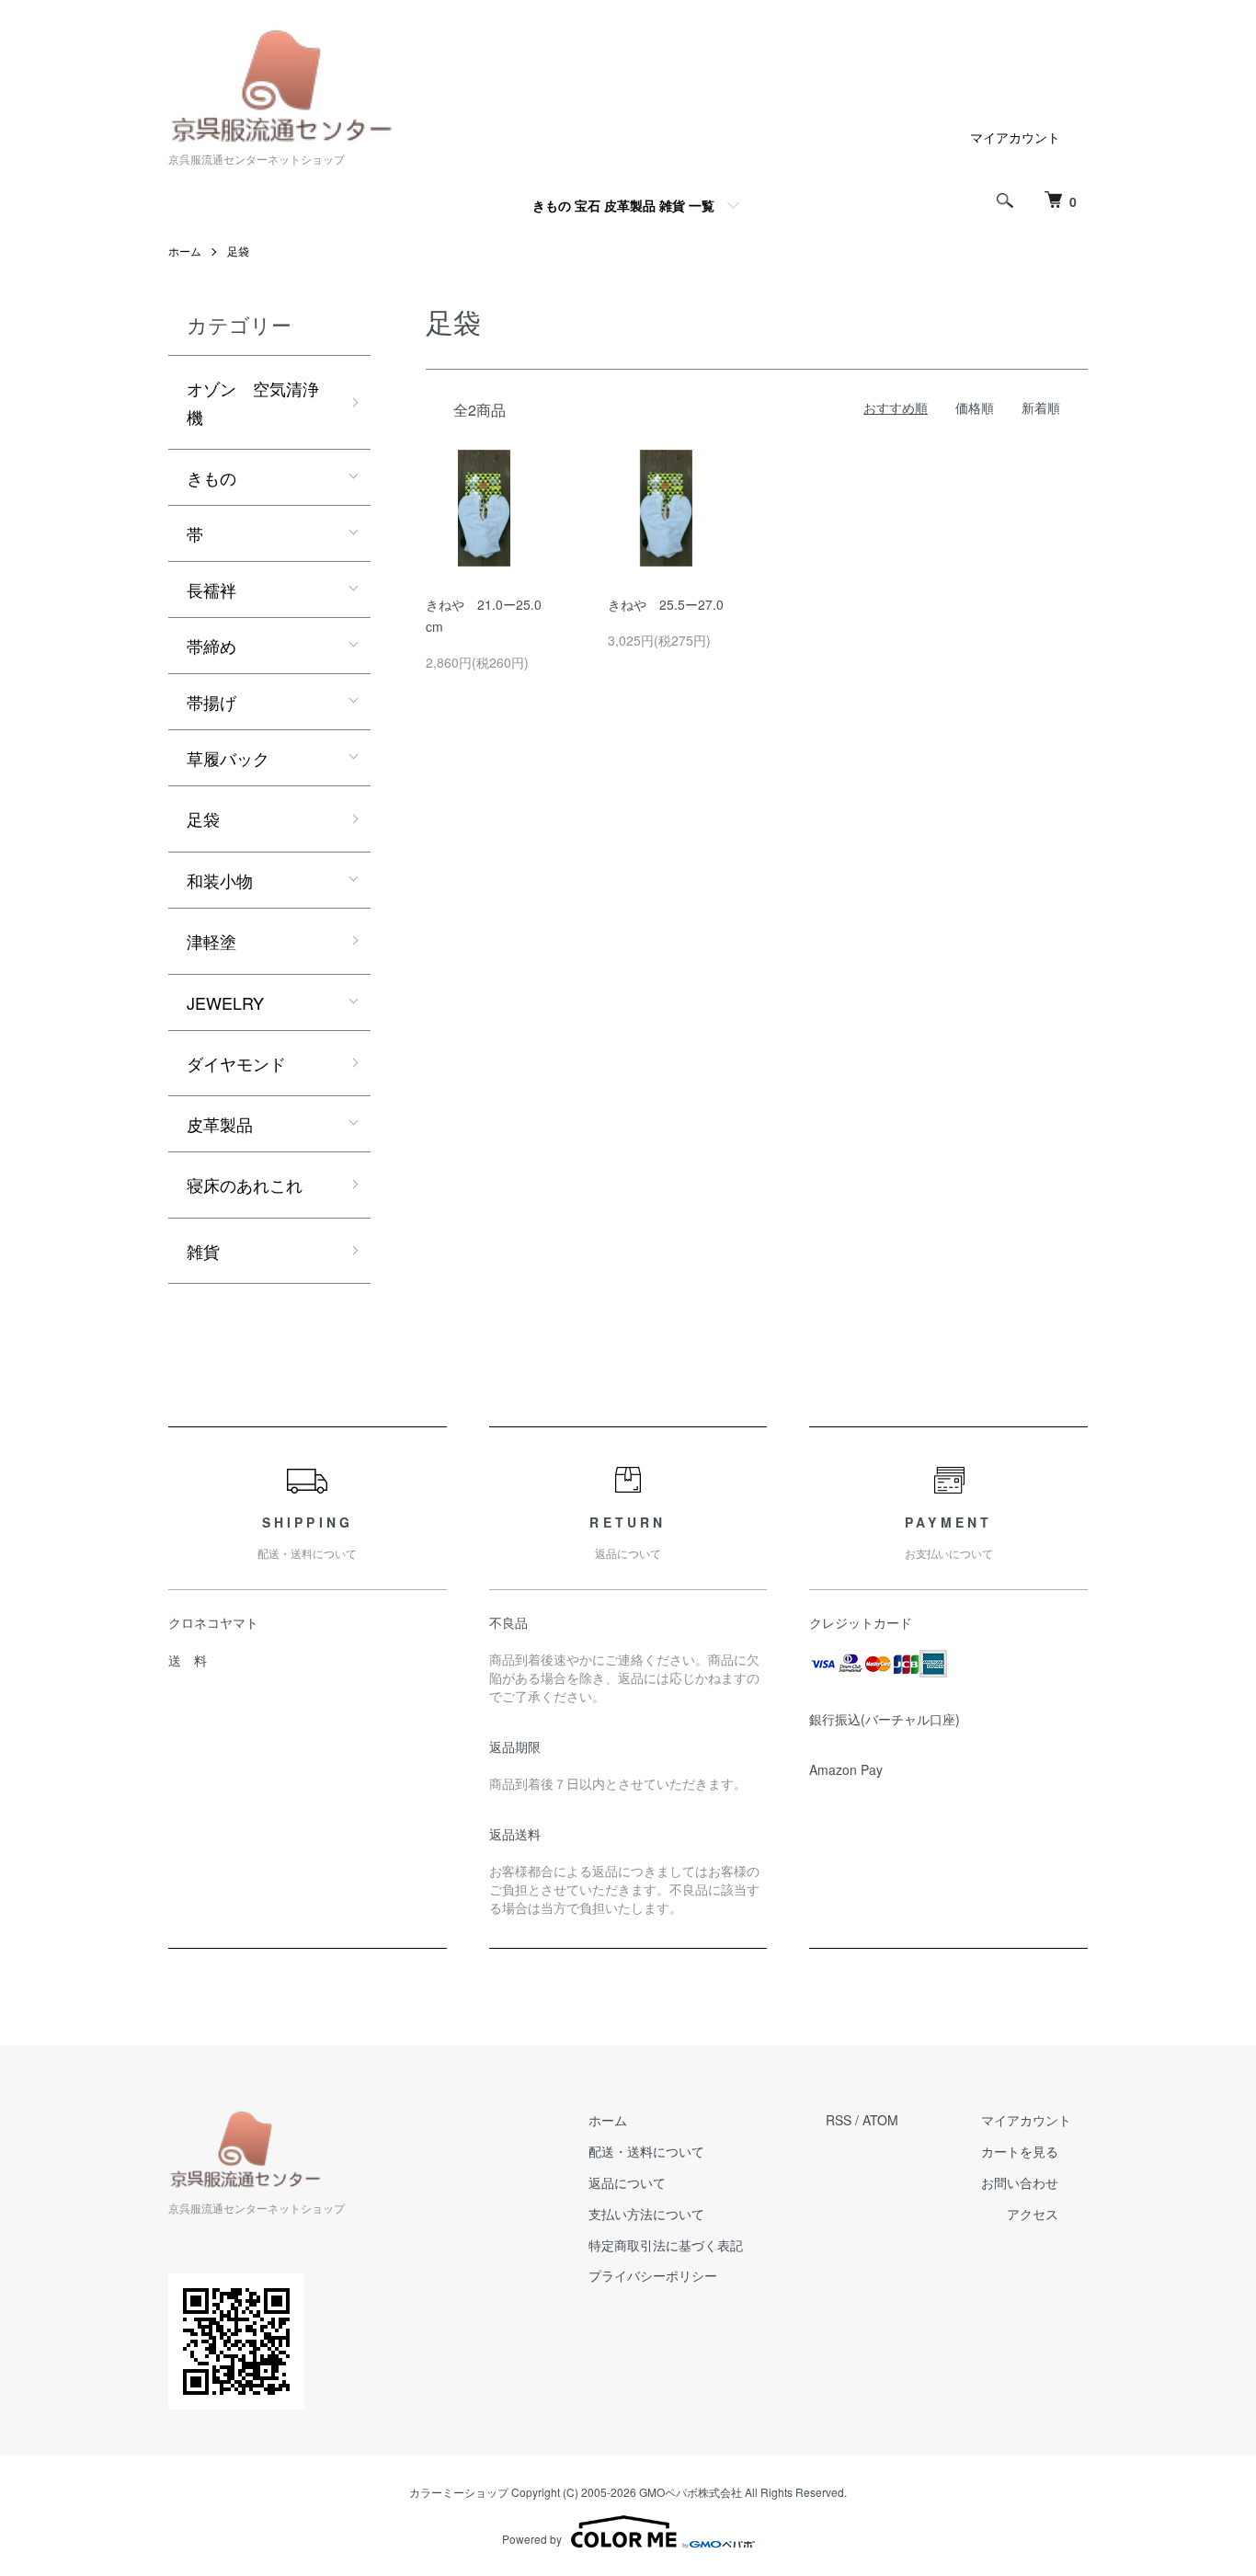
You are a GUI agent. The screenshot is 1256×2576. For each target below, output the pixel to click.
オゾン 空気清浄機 (253, 402)
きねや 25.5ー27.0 (666, 604)
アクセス (1033, 2214)
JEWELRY (225, 1002)
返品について (627, 2182)
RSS (839, 2120)
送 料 (188, 1660)
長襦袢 (211, 590)
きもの (211, 477)
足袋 (238, 251)
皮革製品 (220, 1124)
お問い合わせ (1020, 2182)
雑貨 (203, 1251)
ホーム (185, 251)
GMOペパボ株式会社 (691, 2492)
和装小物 (220, 880)
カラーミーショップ (459, 2492)
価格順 (975, 407)
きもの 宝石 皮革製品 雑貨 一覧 (623, 205)
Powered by (532, 2539)
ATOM (880, 2120)
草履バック (228, 758)
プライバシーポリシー (653, 2275)
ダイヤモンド (236, 1063)
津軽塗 (211, 941)
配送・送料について (646, 2151)
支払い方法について (646, 2214)
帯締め (211, 646)
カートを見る (1020, 2151)
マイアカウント (1015, 137)
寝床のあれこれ (245, 1185)
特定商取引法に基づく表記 (666, 2245)
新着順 (1041, 407)
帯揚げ (211, 702)
